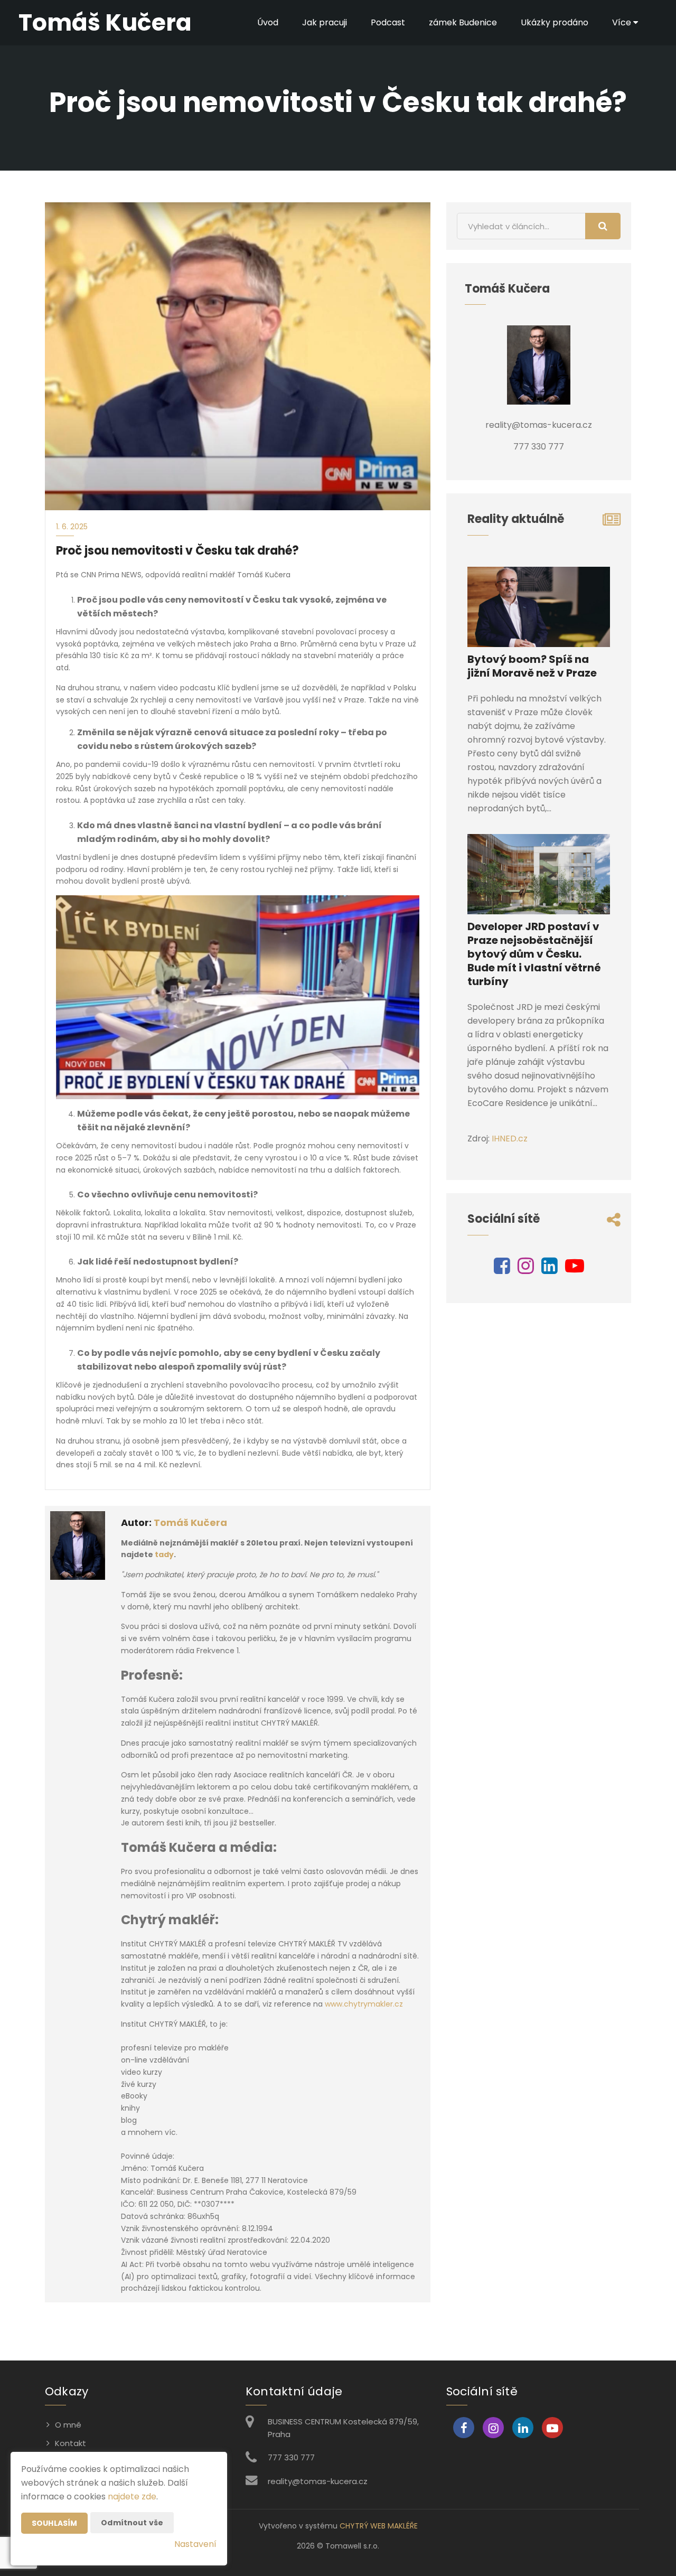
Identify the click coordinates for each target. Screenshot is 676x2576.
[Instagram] (526, 1270)
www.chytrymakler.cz (365, 2004)
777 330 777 (291, 2457)
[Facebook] (502, 1270)
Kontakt (71, 2443)
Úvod (268, 22)
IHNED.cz (510, 1139)
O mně (68, 2425)
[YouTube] (575, 1270)
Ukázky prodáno (555, 22)
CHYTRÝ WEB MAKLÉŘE (379, 2526)
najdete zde (132, 2497)
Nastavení (195, 2544)
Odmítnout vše (132, 2523)
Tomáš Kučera (190, 1523)
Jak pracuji (325, 22)
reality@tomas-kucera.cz (318, 2481)
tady (164, 1554)
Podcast (388, 22)
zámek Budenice (463, 22)
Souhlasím (54, 2523)
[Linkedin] (550, 1270)
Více (623, 22)
